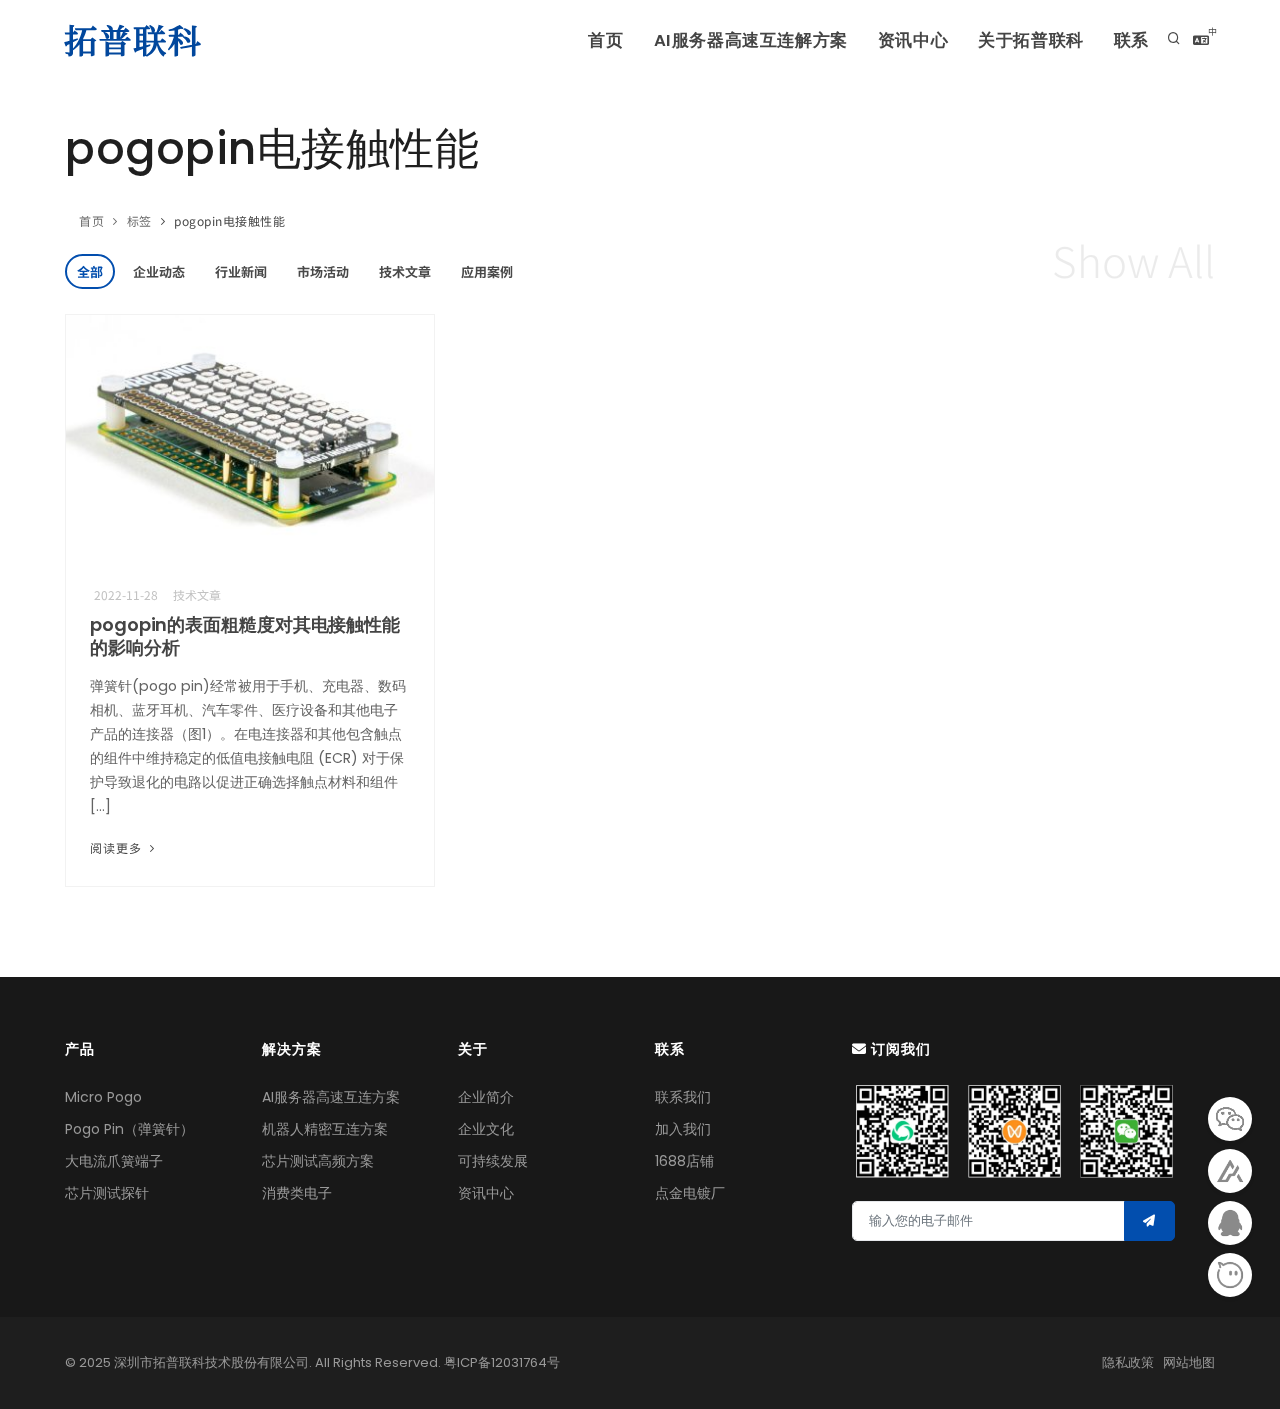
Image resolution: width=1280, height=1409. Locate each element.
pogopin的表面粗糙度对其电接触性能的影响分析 (245, 636)
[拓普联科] (137, 40)
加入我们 (683, 1129)
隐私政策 (1128, 1362)
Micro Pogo (103, 1097)
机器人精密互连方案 (325, 1129)
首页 (605, 40)
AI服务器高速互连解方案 (751, 40)
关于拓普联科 (1031, 40)
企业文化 (486, 1129)
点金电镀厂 (690, 1193)
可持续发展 (493, 1161)
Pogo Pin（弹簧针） (129, 1129)
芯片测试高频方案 (318, 1161)
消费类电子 (297, 1193)
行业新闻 (241, 271)
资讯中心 (913, 40)
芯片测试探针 (107, 1193)
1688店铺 (684, 1161)
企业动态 (159, 271)
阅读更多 (118, 847)
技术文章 (405, 271)
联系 (1131, 40)
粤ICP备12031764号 (502, 1362)
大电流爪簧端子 (114, 1161)
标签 (139, 220)
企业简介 (486, 1097)
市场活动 (323, 271)
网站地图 (1189, 1362)
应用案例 (487, 271)
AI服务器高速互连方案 (331, 1097)
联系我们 (683, 1097)
